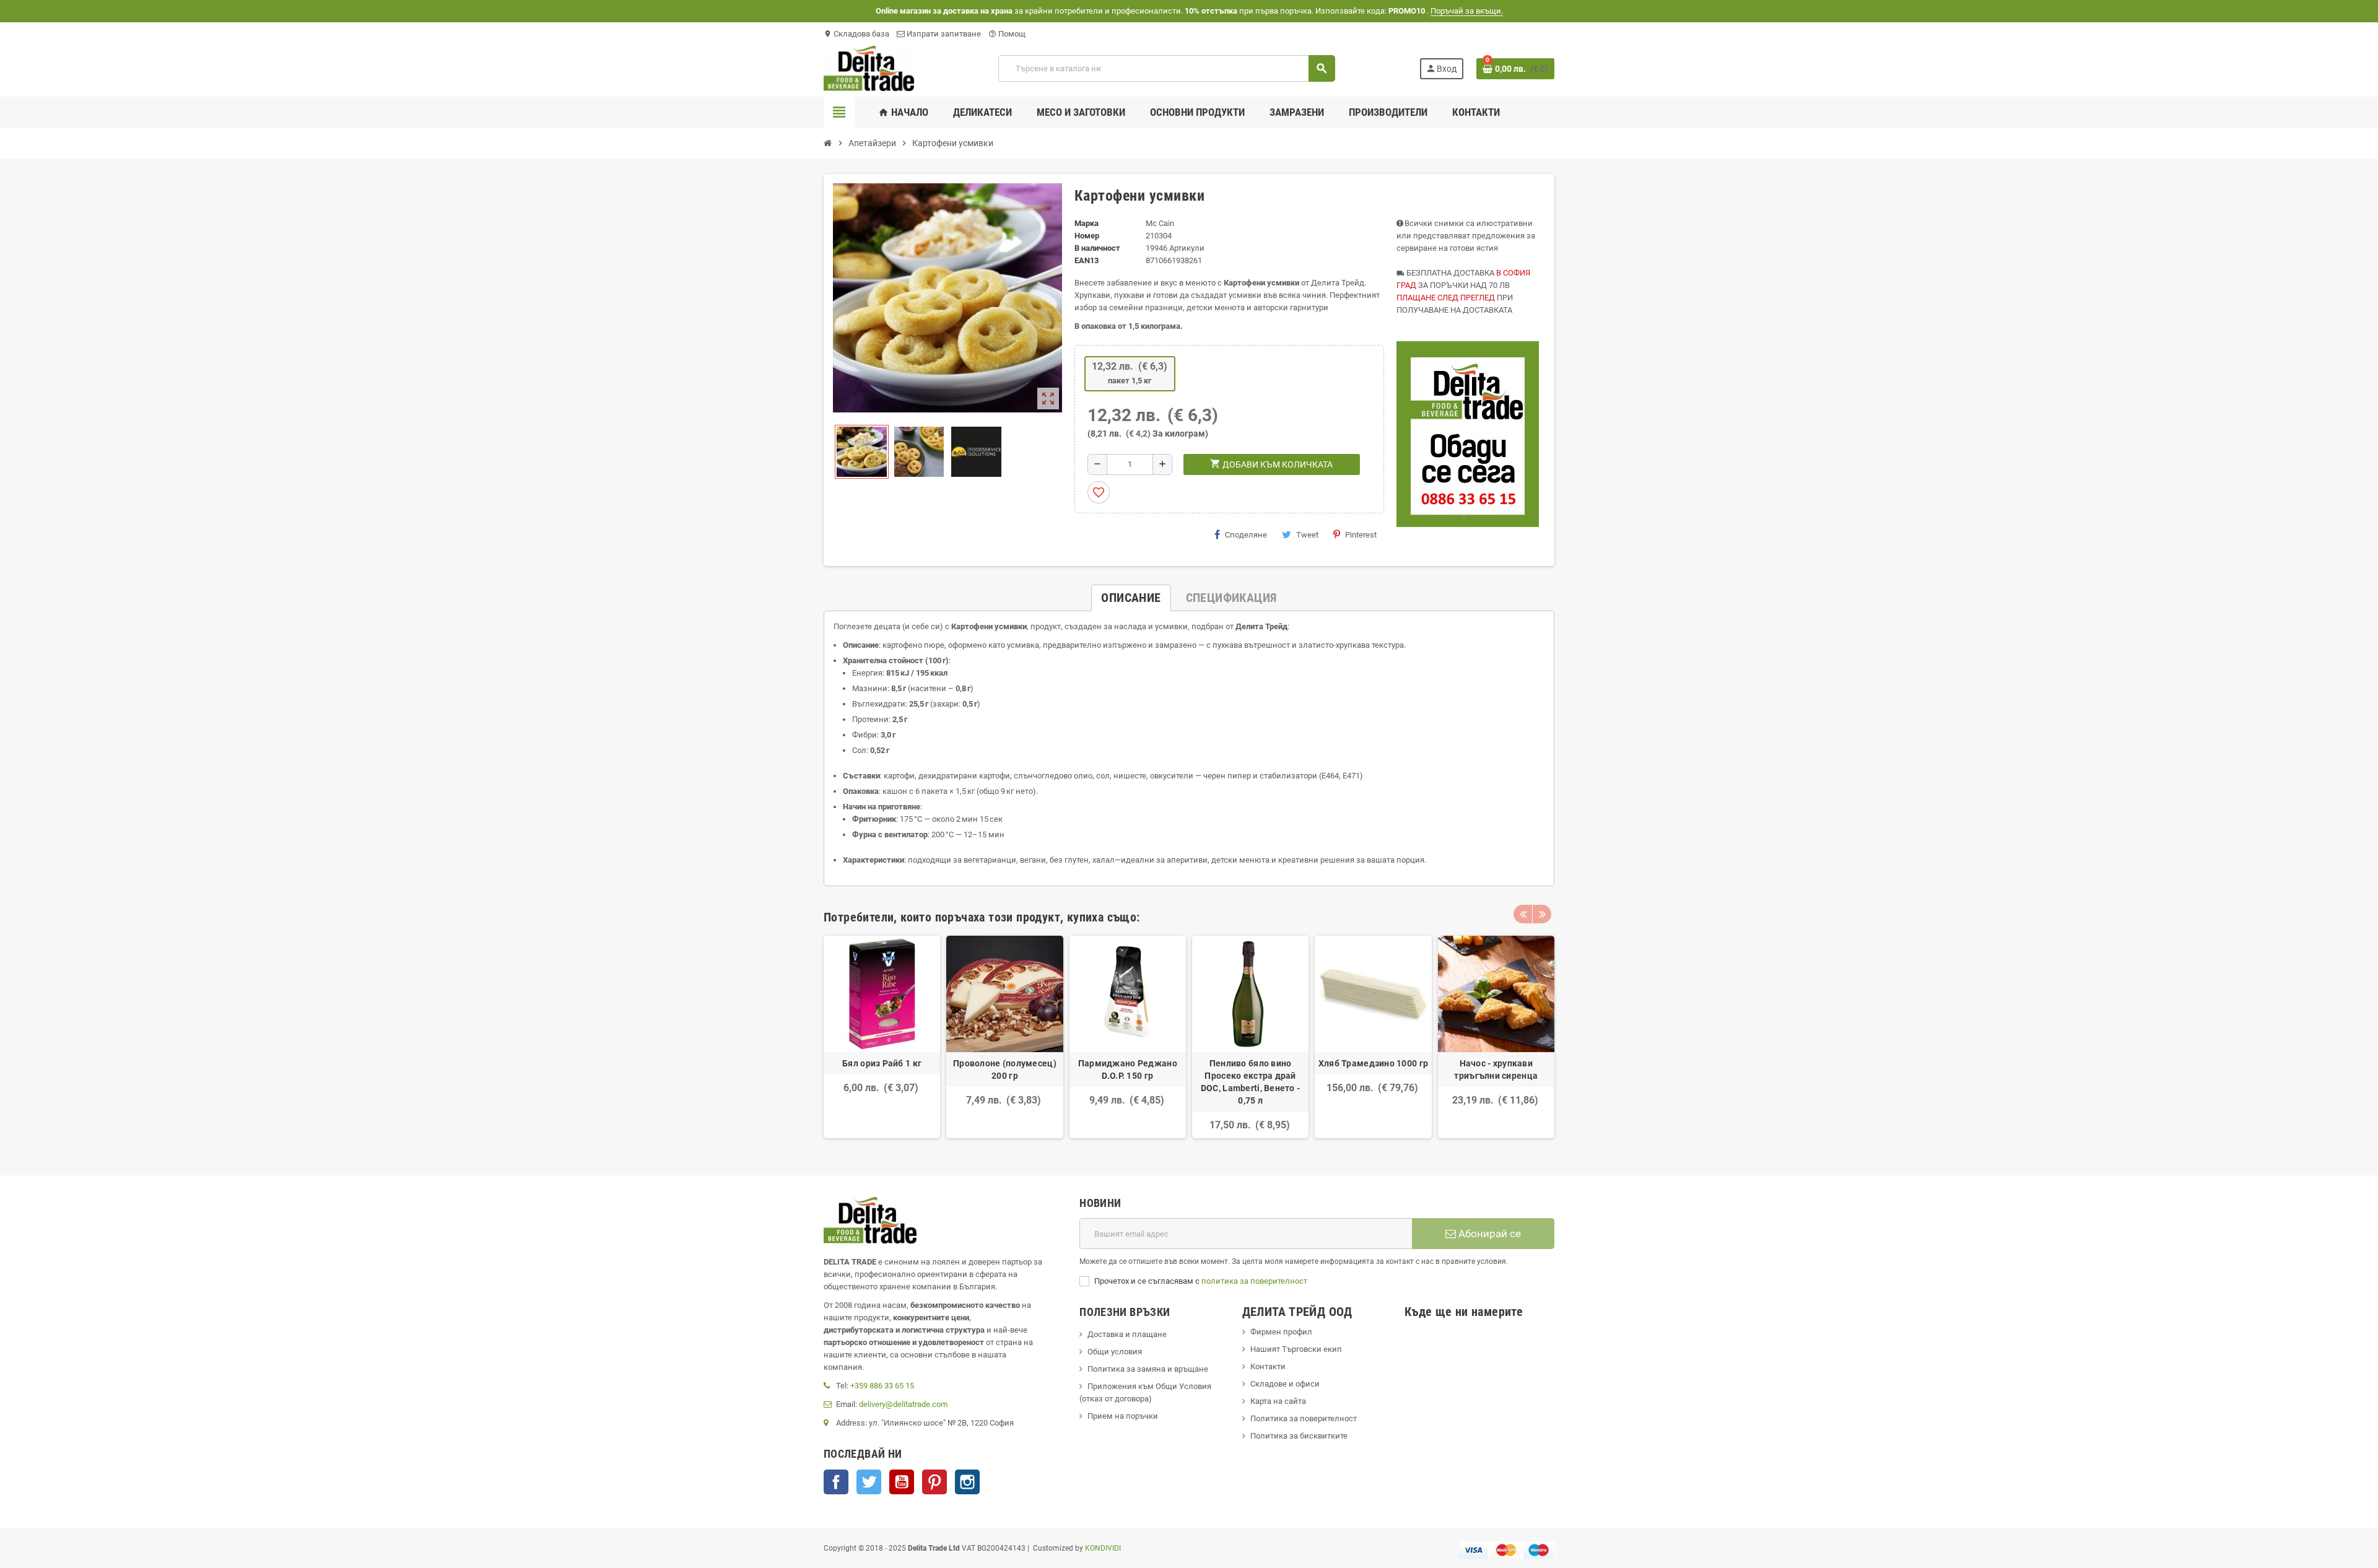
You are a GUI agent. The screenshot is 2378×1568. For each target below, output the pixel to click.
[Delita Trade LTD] (869, 68)
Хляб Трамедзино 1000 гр (1373, 1063)
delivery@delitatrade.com (903, 1404)
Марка (1087, 223)
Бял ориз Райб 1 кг (882, 1063)
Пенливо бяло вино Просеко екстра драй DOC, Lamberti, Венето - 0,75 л (1250, 1082)
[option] (882, 1037)
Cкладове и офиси (1285, 1384)
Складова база (856, 34)
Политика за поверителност (1304, 1418)
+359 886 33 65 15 (882, 1386)
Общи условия (1115, 1352)
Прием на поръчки (1123, 1416)
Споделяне (1246, 535)
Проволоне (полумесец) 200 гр (1005, 1069)
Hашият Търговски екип (1296, 1349)
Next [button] (1542, 914)
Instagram (967, 1482)
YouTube (902, 1482)
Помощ (1007, 34)
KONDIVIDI (1103, 1548)
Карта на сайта (1278, 1401)
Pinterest (1361, 535)
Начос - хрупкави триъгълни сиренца (1496, 1069)
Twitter (869, 1482)
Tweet (1307, 535)
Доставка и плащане (1127, 1334)
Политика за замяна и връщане (1148, 1369)
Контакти (1268, 1366)
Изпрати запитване (943, 34)
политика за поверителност (1254, 1281)
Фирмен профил (1281, 1332)
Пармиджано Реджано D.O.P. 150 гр (1128, 1069)
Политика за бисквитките (1299, 1436)
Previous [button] (1523, 914)
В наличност (1097, 248)
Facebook (836, 1482)
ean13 (1087, 260)
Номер (1087, 236)
